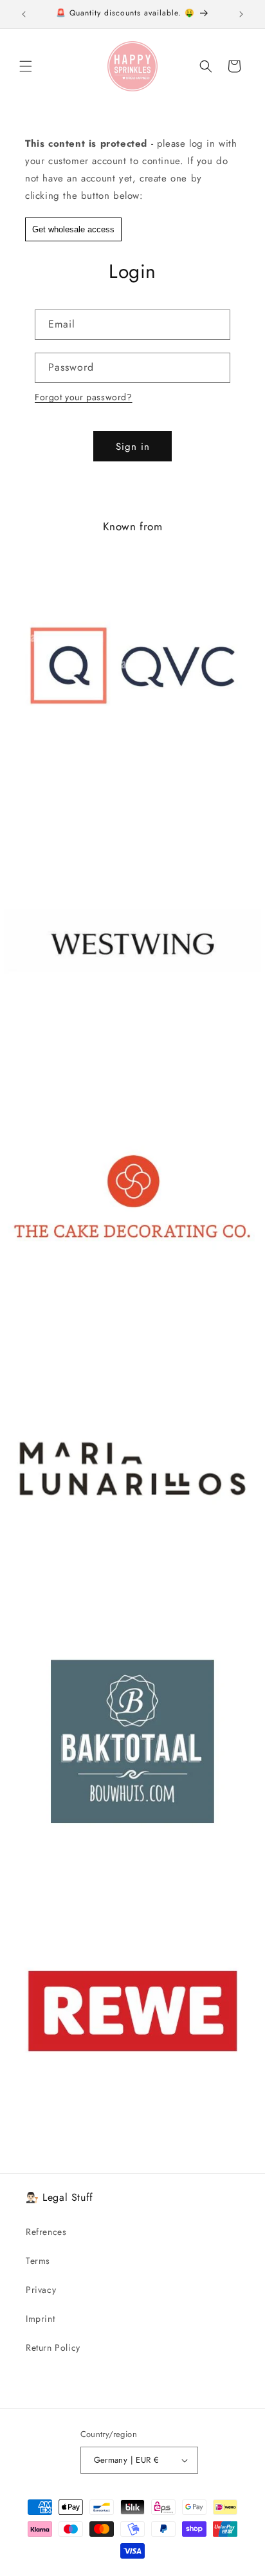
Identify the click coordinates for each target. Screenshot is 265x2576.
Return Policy (53, 2348)
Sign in (133, 447)
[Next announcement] (241, 14)
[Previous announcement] (24, 14)
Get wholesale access (73, 229)
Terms (38, 2261)
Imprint (40, 2319)
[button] (26, 66)
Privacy (41, 2290)
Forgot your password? (84, 397)
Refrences (46, 2232)
